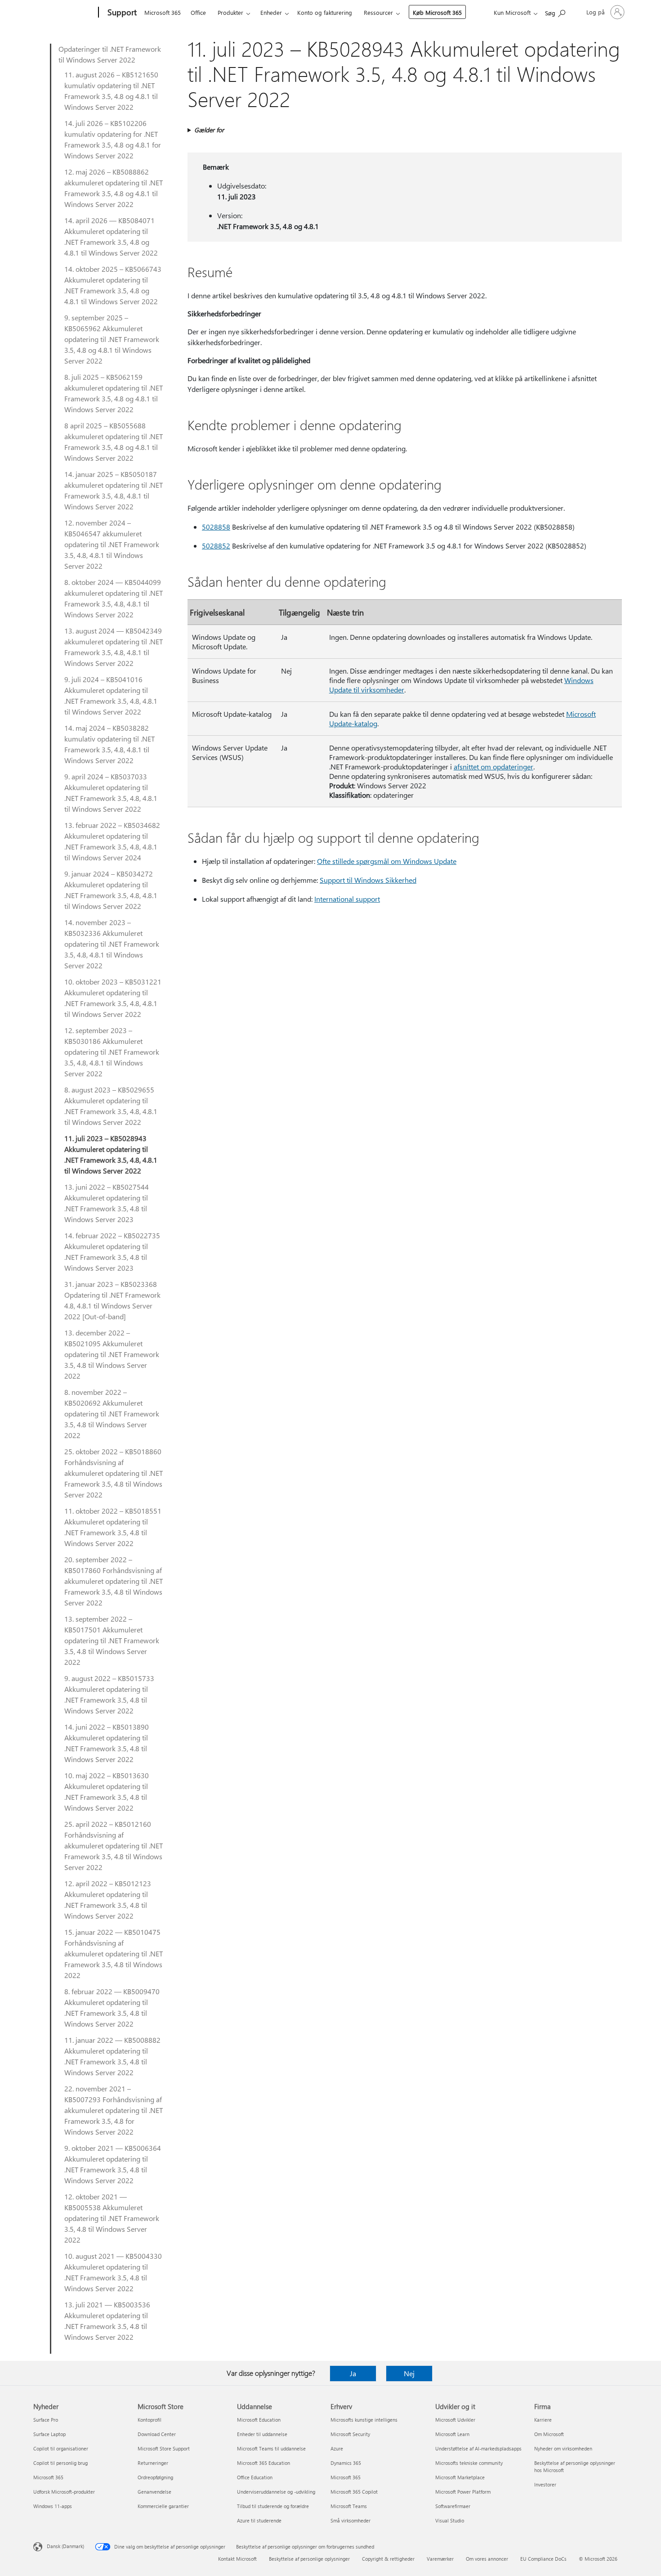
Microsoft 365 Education (264, 2463)
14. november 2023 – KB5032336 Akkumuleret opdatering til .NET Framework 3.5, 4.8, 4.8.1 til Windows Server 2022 (112, 944)
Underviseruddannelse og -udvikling (276, 2492)
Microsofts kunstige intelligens (364, 2420)
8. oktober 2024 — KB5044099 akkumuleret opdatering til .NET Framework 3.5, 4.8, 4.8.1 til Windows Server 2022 (114, 598)
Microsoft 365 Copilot (354, 2492)
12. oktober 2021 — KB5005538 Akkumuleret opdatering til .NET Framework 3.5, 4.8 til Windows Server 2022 (112, 2218)
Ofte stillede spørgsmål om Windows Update (387, 861)
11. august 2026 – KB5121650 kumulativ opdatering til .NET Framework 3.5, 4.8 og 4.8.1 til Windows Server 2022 (111, 91)
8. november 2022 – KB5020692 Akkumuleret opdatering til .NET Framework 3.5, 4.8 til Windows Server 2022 (112, 1414)
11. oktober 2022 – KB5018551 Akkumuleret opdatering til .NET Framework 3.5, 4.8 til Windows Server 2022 (113, 1527)
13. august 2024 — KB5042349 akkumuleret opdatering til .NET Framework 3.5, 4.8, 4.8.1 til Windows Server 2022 (114, 647)
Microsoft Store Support (164, 2448)
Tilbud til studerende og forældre (273, 2506)
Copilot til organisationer (61, 2448)
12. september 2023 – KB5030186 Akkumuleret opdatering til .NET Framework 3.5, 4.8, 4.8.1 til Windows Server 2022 (112, 1052)
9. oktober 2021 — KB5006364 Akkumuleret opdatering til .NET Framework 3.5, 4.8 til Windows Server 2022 (113, 2164)
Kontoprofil (150, 2420)
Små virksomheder (351, 2520)
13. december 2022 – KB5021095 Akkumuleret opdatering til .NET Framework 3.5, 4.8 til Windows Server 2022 (112, 1354)
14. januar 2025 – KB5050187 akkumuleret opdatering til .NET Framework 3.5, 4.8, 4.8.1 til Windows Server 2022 (114, 490)
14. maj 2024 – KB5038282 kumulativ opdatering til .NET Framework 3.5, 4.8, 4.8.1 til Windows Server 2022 (109, 744)
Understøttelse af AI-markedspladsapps (478, 2448)
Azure (337, 2448)
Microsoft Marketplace (460, 2477)
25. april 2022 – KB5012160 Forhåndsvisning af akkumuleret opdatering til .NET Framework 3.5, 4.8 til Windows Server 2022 (114, 1845)
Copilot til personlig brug (60, 2463)
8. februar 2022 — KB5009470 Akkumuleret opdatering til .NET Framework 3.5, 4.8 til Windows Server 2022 (112, 2007)
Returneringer (153, 2463)
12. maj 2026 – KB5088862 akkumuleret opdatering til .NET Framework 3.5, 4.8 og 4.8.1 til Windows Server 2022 (114, 188)
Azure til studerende (259, 2520)
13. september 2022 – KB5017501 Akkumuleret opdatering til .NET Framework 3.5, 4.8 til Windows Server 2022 (112, 1640)
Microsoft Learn (452, 2434)
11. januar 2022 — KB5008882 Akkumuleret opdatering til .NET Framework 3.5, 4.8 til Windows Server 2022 (112, 2056)
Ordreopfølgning (155, 2477)
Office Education (255, 2477)
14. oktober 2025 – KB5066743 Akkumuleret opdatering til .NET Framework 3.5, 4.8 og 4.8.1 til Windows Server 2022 (113, 285)
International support (347, 899)
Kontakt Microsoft (237, 2559)
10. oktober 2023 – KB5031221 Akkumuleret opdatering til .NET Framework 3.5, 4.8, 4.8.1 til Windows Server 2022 (113, 998)
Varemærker (440, 2559)
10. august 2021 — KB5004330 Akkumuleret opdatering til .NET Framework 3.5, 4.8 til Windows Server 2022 (113, 2272)
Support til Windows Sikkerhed (368, 880)
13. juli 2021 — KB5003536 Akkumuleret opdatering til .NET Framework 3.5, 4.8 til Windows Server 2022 (107, 2321)
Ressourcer (378, 12)
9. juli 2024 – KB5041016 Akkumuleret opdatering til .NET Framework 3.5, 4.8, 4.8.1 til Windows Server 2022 (111, 695)
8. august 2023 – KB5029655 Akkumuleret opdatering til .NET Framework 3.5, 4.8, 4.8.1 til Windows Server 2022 (111, 1106)
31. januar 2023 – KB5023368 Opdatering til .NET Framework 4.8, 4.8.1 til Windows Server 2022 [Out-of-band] (112, 1300)
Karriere (543, 2420)
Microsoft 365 (163, 12)
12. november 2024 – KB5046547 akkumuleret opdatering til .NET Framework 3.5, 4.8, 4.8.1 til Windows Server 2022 (112, 544)
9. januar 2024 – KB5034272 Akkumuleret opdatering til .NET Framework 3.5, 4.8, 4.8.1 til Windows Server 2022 (111, 890)
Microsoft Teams (349, 2506)
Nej (409, 2373)
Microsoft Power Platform (463, 2492)
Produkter (230, 12)
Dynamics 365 (346, 2463)
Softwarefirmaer (453, 2506)
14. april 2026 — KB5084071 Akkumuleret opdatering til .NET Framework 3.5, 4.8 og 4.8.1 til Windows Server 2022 (111, 236)
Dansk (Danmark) (65, 2546)
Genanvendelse (154, 2492)
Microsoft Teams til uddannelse (271, 2448)
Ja (353, 2373)
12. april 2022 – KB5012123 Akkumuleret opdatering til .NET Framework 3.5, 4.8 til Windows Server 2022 (108, 1899)
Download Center (157, 2434)
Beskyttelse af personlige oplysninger (309, 2559)
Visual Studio (450, 2520)
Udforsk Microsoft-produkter (64, 2492)
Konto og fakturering (325, 12)
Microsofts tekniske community (469, 2463)
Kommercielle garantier (163, 2506)
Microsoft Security (350, 2434)
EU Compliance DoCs (543, 2559)
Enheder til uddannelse (262, 2434)
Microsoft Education (259, 2420)
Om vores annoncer (487, 2559)
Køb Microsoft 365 (437, 12)
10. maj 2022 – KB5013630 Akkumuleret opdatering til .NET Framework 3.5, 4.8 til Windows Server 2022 (107, 1792)
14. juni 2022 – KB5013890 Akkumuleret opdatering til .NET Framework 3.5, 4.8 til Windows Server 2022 (107, 1743)
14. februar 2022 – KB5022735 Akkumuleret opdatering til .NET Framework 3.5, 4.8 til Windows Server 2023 (112, 1252)
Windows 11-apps (53, 2506)
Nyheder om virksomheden (563, 2448)
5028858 (216, 527)
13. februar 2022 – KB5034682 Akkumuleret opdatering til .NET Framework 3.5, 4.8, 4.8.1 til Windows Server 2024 (112, 841)
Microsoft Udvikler (455, 2420)
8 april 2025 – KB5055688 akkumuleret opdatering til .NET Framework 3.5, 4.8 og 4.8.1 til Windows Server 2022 (114, 442)
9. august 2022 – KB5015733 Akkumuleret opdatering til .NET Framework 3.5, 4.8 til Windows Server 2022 (109, 1694)
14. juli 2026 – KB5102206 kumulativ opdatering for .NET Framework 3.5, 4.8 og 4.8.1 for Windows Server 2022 (113, 139)
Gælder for (209, 130)
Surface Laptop (49, 2434)
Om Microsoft (549, 2434)
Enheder (271, 12)
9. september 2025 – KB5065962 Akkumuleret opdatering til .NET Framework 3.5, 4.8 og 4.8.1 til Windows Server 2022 (112, 339)
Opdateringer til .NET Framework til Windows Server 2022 (110, 54)
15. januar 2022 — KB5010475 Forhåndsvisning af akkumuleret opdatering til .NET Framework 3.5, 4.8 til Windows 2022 (114, 1953)
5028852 (216, 546)
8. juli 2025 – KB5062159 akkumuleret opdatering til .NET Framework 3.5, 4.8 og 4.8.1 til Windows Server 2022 (114, 393)
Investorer (545, 2484)
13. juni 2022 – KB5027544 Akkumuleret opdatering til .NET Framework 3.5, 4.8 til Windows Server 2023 (107, 1203)
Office (198, 12)
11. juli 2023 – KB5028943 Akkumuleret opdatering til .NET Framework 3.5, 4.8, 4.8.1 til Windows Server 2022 (111, 1154)
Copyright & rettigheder (388, 2559)
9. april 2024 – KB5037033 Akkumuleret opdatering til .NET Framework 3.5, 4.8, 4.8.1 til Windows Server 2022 (111, 793)
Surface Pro (46, 2420)
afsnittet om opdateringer (494, 767)
